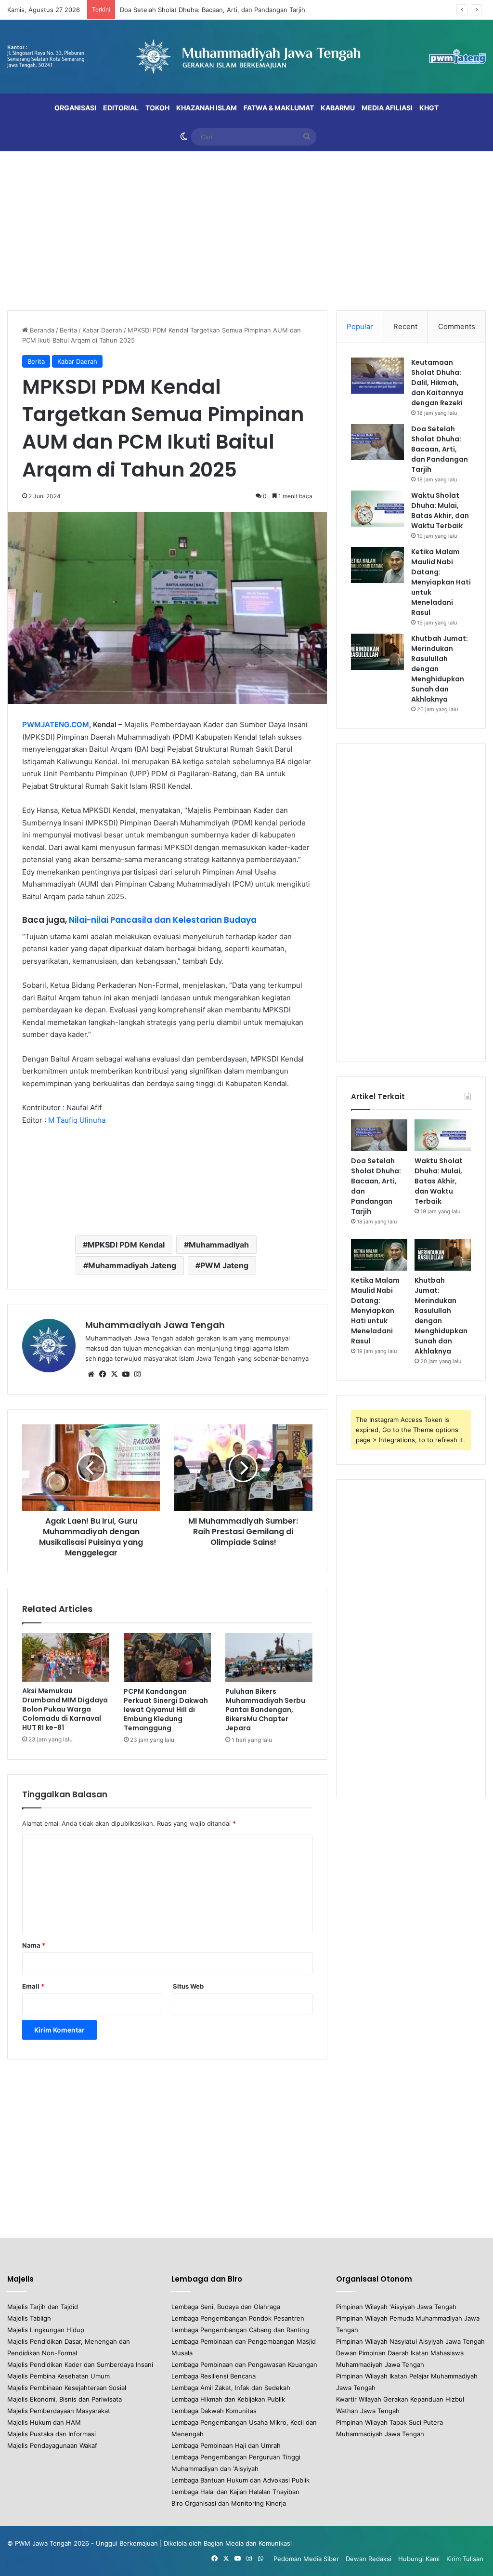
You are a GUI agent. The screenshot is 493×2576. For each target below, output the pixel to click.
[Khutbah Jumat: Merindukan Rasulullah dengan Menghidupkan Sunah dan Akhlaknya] (377, 652)
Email (33, 1986)
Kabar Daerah (102, 330)
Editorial (121, 108)
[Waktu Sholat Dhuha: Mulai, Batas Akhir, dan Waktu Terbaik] (377, 509)
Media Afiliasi (387, 108)
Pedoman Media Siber (306, 2559)
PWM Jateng (224, 1265)
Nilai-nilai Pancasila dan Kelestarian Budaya (163, 920)
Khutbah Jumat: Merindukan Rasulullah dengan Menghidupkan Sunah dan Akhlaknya (441, 1316)
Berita (68, 330)
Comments (457, 326)
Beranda (41, 330)
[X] (114, 1374)
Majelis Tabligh (29, 2318)
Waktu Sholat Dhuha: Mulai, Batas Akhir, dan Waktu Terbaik (208, 10)
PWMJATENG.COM (56, 724)
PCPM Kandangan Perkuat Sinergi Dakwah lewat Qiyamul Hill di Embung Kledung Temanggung (166, 1710)
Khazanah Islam (207, 108)
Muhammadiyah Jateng (132, 1265)
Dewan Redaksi (369, 2559)
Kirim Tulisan (465, 2559)
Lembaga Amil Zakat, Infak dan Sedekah (231, 2388)
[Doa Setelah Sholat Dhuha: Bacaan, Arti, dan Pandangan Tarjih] (377, 442)
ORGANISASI (75, 108)
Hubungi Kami (419, 2559)
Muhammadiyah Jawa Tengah (155, 1325)
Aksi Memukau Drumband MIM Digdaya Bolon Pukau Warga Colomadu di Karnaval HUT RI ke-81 (65, 1709)
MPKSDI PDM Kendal (126, 1245)
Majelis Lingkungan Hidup (46, 2330)
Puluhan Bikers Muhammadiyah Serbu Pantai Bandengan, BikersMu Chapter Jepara (265, 1710)
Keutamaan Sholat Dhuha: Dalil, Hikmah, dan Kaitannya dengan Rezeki (437, 383)
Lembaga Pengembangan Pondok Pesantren (238, 2318)
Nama (34, 1945)
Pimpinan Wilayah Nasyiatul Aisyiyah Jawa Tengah (410, 2341)
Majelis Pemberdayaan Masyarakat (59, 2411)
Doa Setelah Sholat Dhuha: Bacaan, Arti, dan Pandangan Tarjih (440, 449)
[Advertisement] (246, 228)
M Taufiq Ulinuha (77, 1120)
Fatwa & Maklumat (279, 108)
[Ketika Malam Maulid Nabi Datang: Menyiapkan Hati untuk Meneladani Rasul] (377, 565)
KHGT (429, 108)
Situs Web (188, 1986)
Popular (360, 326)
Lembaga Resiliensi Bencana (214, 2376)
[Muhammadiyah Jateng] (246, 57)
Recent (405, 326)
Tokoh (157, 108)
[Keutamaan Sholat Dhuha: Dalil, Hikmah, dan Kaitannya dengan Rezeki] (377, 376)
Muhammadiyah (219, 1245)
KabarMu (338, 108)
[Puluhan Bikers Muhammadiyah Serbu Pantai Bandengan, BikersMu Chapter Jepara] (269, 1658)
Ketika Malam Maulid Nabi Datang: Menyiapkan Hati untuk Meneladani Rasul (441, 582)
